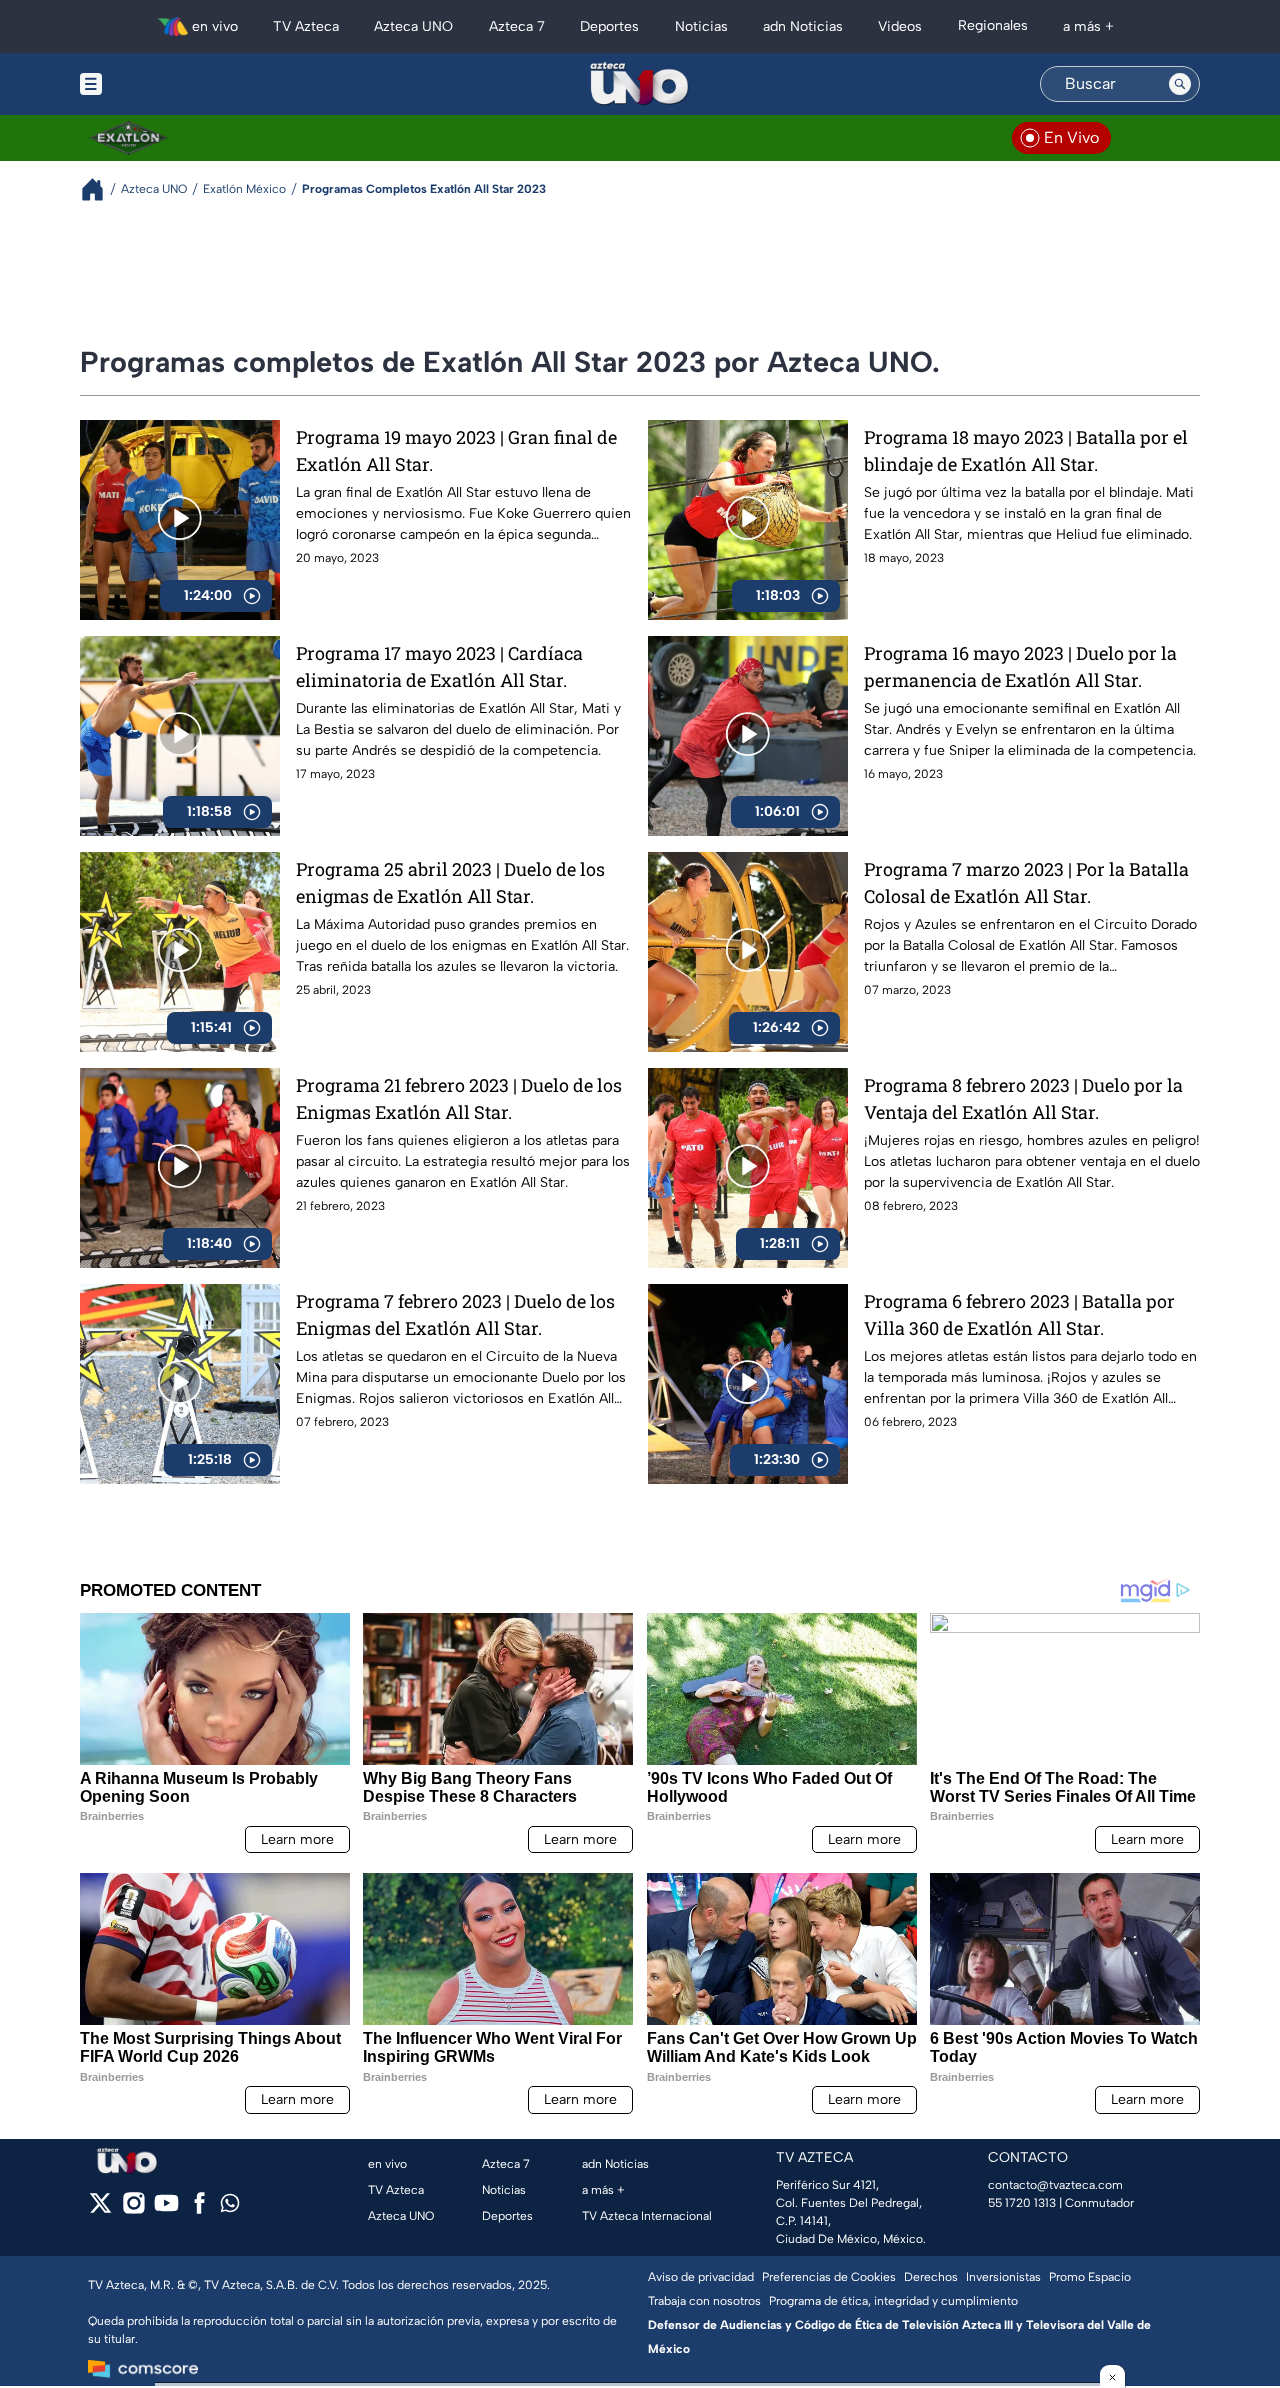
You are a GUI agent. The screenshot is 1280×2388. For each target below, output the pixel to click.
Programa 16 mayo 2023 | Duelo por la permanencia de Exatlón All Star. (1020, 666)
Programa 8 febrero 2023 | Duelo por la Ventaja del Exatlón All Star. (1023, 1098)
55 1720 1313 (1022, 2203)
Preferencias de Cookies (829, 2277)
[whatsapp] (230, 2207)
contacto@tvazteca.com (1055, 2185)
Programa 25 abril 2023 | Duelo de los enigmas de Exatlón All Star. (450, 882)
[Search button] (1180, 84)
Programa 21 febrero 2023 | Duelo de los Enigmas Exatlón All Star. (459, 1098)
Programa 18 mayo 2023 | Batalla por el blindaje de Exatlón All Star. (1026, 450)
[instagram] (133, 2209)
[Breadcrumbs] (100, 189)
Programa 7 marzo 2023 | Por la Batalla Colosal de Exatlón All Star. (1026, 882)
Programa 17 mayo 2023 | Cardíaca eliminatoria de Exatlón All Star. (439, 666)
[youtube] (166, 2209)
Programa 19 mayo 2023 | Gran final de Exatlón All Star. (456, 450)
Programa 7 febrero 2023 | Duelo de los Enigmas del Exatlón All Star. (455, 1314)
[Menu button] (160, 84)
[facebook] (199, 2209)
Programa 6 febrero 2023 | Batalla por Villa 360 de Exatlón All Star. (1019, 1314)
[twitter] (100, 2209)
